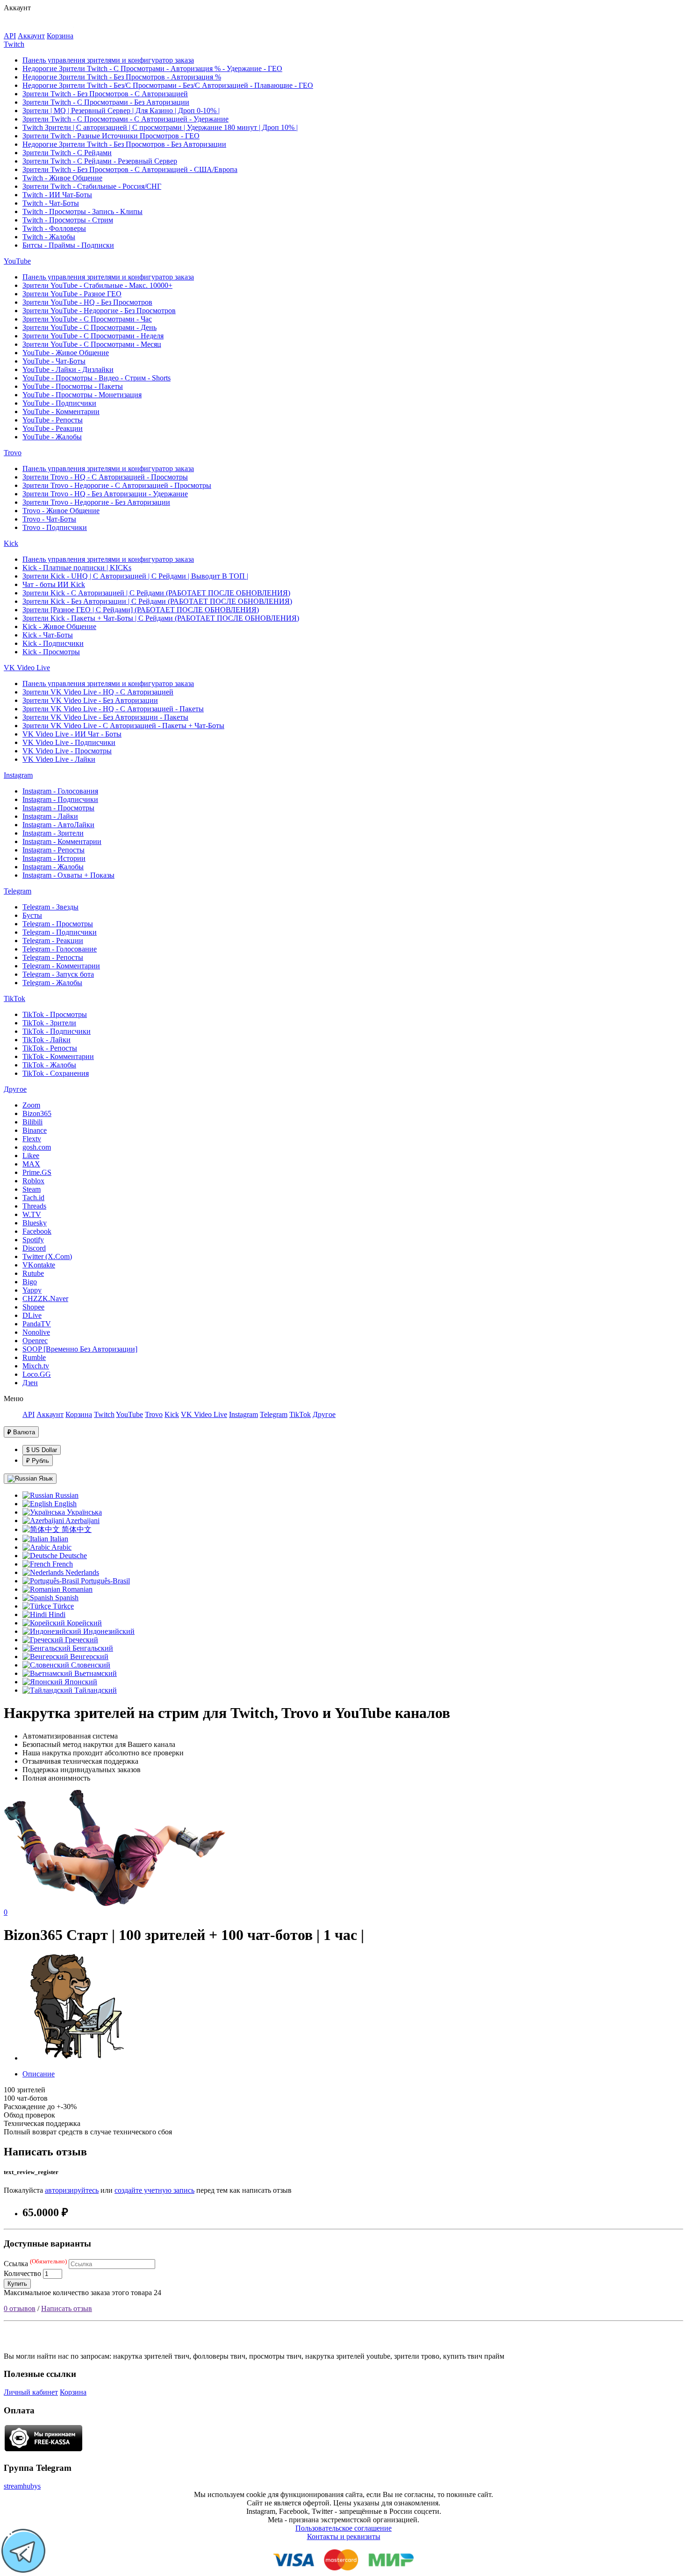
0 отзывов (20, 2308)
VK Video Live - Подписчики (69, 742)
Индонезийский (108, 1631)
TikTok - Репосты (50, 1048)
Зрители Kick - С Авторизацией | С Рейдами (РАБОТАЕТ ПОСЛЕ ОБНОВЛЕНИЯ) (156, 593)
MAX (31, 1164)
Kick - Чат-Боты (48, 635)
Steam (32, 1189)
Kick (11, 543)
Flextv (32, 1139)
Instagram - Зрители (53, 833)
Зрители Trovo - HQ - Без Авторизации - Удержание (105, 494)
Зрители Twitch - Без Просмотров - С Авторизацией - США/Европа (130, 169)
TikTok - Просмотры (55, 1014)
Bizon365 (37, 1113)
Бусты (32, 915)
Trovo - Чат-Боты (49, 519)
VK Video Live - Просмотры (67, 751)
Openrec (35, 1341)
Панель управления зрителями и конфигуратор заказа (108, 60)
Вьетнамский (95, 1673)
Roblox (33, 1181)
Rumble (34, 1357)
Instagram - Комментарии (62, 841)
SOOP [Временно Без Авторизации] (80, 1349)
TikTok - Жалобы (49, 1065)
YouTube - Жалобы (52, 437)
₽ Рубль (38, 1461)
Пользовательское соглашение (343, 2528)
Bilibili (32, 1122)
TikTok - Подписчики (57, 1031)
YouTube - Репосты (53, 420)
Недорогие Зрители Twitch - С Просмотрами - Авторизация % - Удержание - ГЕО (152, 68)
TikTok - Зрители (49, 1023)
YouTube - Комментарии (61, 411)
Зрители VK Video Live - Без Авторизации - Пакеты (105, 717)
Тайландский (95, 1690)
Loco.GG (37, 1374)
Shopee (33, 1307)
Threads (34, 1206)
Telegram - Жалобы (52, 983)
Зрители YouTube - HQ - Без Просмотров (87, 302)
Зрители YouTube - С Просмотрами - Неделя (93, 336)
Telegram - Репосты (53, 957)
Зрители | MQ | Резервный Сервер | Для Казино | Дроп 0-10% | (121, 111)
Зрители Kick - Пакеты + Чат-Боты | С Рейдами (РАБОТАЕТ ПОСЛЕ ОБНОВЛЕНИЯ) (161, 618)
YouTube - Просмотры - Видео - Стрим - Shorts (97, 378)
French (62, 1564)
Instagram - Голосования (60, 791)
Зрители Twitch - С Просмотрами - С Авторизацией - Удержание (125, 119)
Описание (39, 2074)
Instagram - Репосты (54, 850)
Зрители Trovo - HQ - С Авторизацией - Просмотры (105, 477)
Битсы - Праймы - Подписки (68, 245)
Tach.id (33, 1198)
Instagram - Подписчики (60, 799)
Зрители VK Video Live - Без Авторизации (90, 700)
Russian (66, 1495)
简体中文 (76, 1529)
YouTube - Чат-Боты (54, 361)
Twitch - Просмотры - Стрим (68, 220)
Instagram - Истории (54, 858)
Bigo (30, 1282)
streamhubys (22, 2486)
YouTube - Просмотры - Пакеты (73, 386)
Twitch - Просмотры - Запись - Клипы (82, 211)
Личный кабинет (31, 2392)
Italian (58, 1539)
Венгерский (88, 1657)
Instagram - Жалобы (53, 867)
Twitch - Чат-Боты (51, 203)
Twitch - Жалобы (49, 237)
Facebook (37, 1231)
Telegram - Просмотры (58, 924)
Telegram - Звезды (50, 907)
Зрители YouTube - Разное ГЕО (72, 294)
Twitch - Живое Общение (62, 178)
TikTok (14, 998)
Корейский (83, 1623)
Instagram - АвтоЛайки (58, 825)
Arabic (61, 1547)
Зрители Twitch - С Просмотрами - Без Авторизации (106, 102)
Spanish (66, 1598)
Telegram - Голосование (60, 949)
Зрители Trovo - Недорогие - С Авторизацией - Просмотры (117, 485)
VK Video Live (27, 668)
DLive (32, 1315)
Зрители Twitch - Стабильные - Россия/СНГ (92, 186)
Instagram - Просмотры (58, 808)
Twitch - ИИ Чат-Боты (57, 195)
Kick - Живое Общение (59, 626)
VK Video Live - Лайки (59, 759)
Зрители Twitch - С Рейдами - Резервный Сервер (100, 161)
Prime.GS (37, 1172)
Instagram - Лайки (50, 816)
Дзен (30, 1383)
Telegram (18, 891)
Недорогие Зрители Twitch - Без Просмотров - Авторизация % (122, 77)
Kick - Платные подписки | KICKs (77, 568)
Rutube (33, 1273)
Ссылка (35, 2264)
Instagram (18, 775)
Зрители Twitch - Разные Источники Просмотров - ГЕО (111, 136)
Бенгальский (92, 1648)
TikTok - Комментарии (58, 1056)
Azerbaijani (82, 1521)
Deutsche (72, 1556)
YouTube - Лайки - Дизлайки (68, 369)
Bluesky (35, 1223)
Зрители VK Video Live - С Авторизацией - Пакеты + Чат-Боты (123, 726)
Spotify (33, 1240)
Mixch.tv (36, 1366)
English (64, 1504)
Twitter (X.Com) (47, 1256)
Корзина (60, 36)
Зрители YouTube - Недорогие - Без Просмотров (99, 311)
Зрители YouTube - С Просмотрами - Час (87, 319)
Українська (83, 1512)
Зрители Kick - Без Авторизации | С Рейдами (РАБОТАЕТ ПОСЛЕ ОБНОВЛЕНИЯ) (157, 601)
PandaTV (37, 1324)
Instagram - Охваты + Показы (68, 875)
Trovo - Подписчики (55, 527)
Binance (35, 1130)
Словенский (90, 1665)
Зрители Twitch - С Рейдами (67, 153)
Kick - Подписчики (53, 643)
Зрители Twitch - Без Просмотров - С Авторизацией (105, 94)
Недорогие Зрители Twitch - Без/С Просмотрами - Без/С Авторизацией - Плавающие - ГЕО (168, 85)
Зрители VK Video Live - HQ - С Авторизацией (98, 692)
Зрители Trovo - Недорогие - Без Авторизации (96, 502)
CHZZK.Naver (45, 1299)
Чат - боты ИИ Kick (54, 584)
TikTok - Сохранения (56, 1073)
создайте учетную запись (154, 2190)
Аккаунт (31, 36)
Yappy (32, 1290)
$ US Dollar (42, 1450)
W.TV (32, 1214)
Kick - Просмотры (51, 652)
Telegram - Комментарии (61, 966)
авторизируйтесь (72, 2190)
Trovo (13, 453)
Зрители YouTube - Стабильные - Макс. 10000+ (97, 285)
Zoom (31, 1105)
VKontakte (39, 1265)
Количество (22, 2273)
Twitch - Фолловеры (54, 228)
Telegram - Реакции (53, 941)
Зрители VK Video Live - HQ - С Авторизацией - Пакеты (113, 709)
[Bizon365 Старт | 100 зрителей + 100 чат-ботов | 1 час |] (76, 2058)
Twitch (14, 44)
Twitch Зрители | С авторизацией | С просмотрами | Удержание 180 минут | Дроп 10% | (160, 127)
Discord (34, 1248)
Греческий (81, 1640)
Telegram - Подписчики (60, 932)
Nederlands (81, 1572)
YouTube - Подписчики (59, 403)
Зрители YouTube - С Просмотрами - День (89, 327)
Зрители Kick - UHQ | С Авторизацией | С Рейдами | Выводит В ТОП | (135, 576)
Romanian (76, 1589)
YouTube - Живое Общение (66, 353)
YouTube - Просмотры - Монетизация (82, 395)
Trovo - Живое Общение (61, 511)
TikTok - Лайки (47, 1040)
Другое (15, 1089)
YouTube (17, 261)
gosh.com (37, 1147)
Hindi (56, 1614)
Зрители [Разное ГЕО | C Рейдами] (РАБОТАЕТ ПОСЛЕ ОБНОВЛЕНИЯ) (141, 610)
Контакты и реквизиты (344, 2537)
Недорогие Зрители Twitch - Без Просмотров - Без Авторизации (124, 144)
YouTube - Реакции (53, 428)
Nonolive (36, 1332)
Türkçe (62, 1606)
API (10, 36)
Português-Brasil (104, 1581)
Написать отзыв (67, 2308)
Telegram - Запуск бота (58, 974)
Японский (80, 1682)
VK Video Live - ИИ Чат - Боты (72, 734)
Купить (17, 2284)
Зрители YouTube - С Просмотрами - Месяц (92, 344)
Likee (31, 1156)
